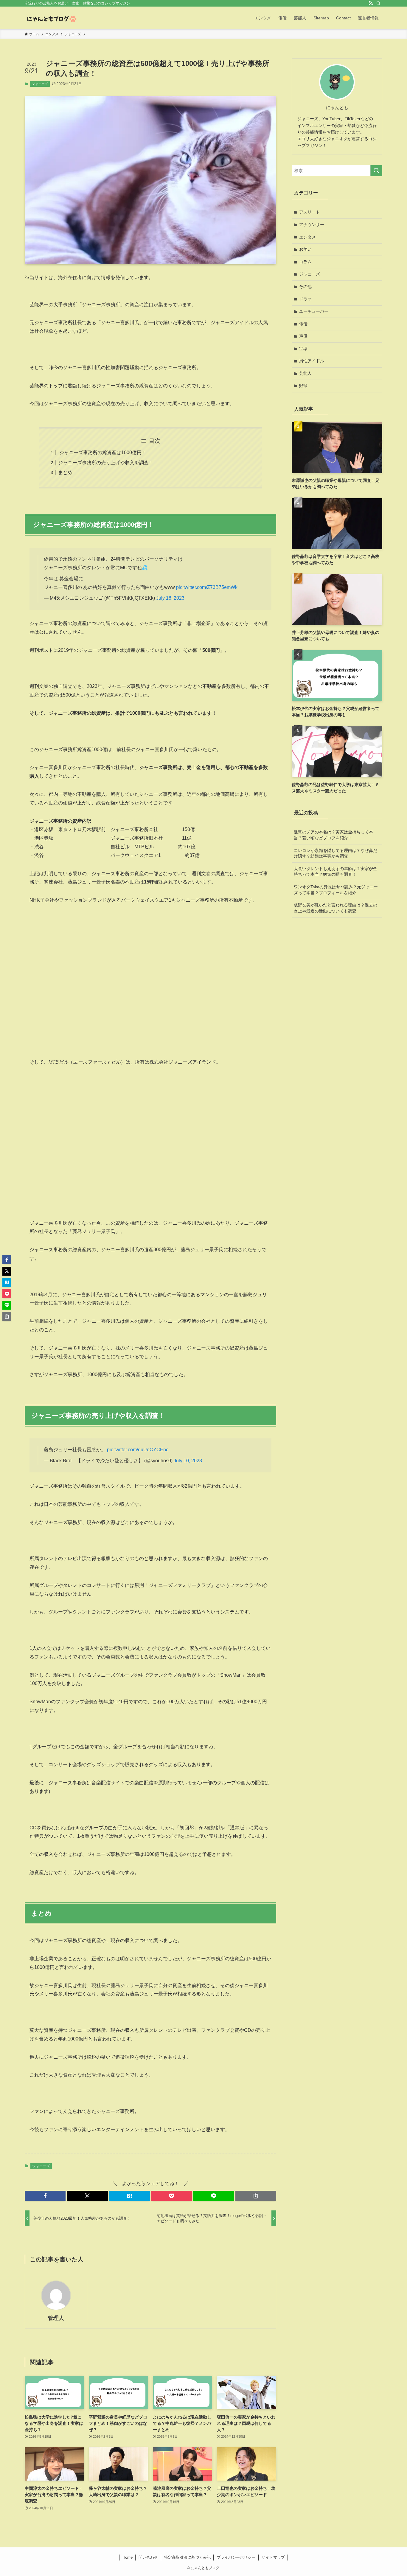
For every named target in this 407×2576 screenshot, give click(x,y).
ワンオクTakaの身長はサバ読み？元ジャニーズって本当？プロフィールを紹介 (336, 890)
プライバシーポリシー (236, 2557)
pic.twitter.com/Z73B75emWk (207, 587)
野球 (303, 386)
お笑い (305, 249)
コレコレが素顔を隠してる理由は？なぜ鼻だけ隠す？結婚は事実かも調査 (335, 853)
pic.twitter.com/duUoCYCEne (138, 1450)
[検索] (378, 3)
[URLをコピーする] (256, 2196)
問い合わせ (148, 2557)
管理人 (56, 2318)
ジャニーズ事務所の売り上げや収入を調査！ (106, 463)
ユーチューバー (314, 311)
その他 (305, 287)
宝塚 (303, 349)
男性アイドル (312, 361)
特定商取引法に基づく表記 (187, 2557)
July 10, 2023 (188, 1461)
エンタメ (307, 237)
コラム (305, 262)
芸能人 (305, 373)
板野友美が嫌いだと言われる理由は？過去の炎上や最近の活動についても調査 (335, 908)
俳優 (303, 324)
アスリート (310, 212)
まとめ (65, 472)
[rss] (371, 3)
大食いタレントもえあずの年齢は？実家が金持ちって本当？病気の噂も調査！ (335, 872)
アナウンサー (312, 225)
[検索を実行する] (376, 171)
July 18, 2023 (170, 598)
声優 (303, 336)
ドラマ (305, 299)
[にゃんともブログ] (51, 18)
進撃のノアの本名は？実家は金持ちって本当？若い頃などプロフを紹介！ (333, 835)
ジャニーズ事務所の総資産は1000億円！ (102, 452)
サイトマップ (273, 2557)
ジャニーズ (40, 84)
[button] (45, 2196)
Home (128, 2557)
